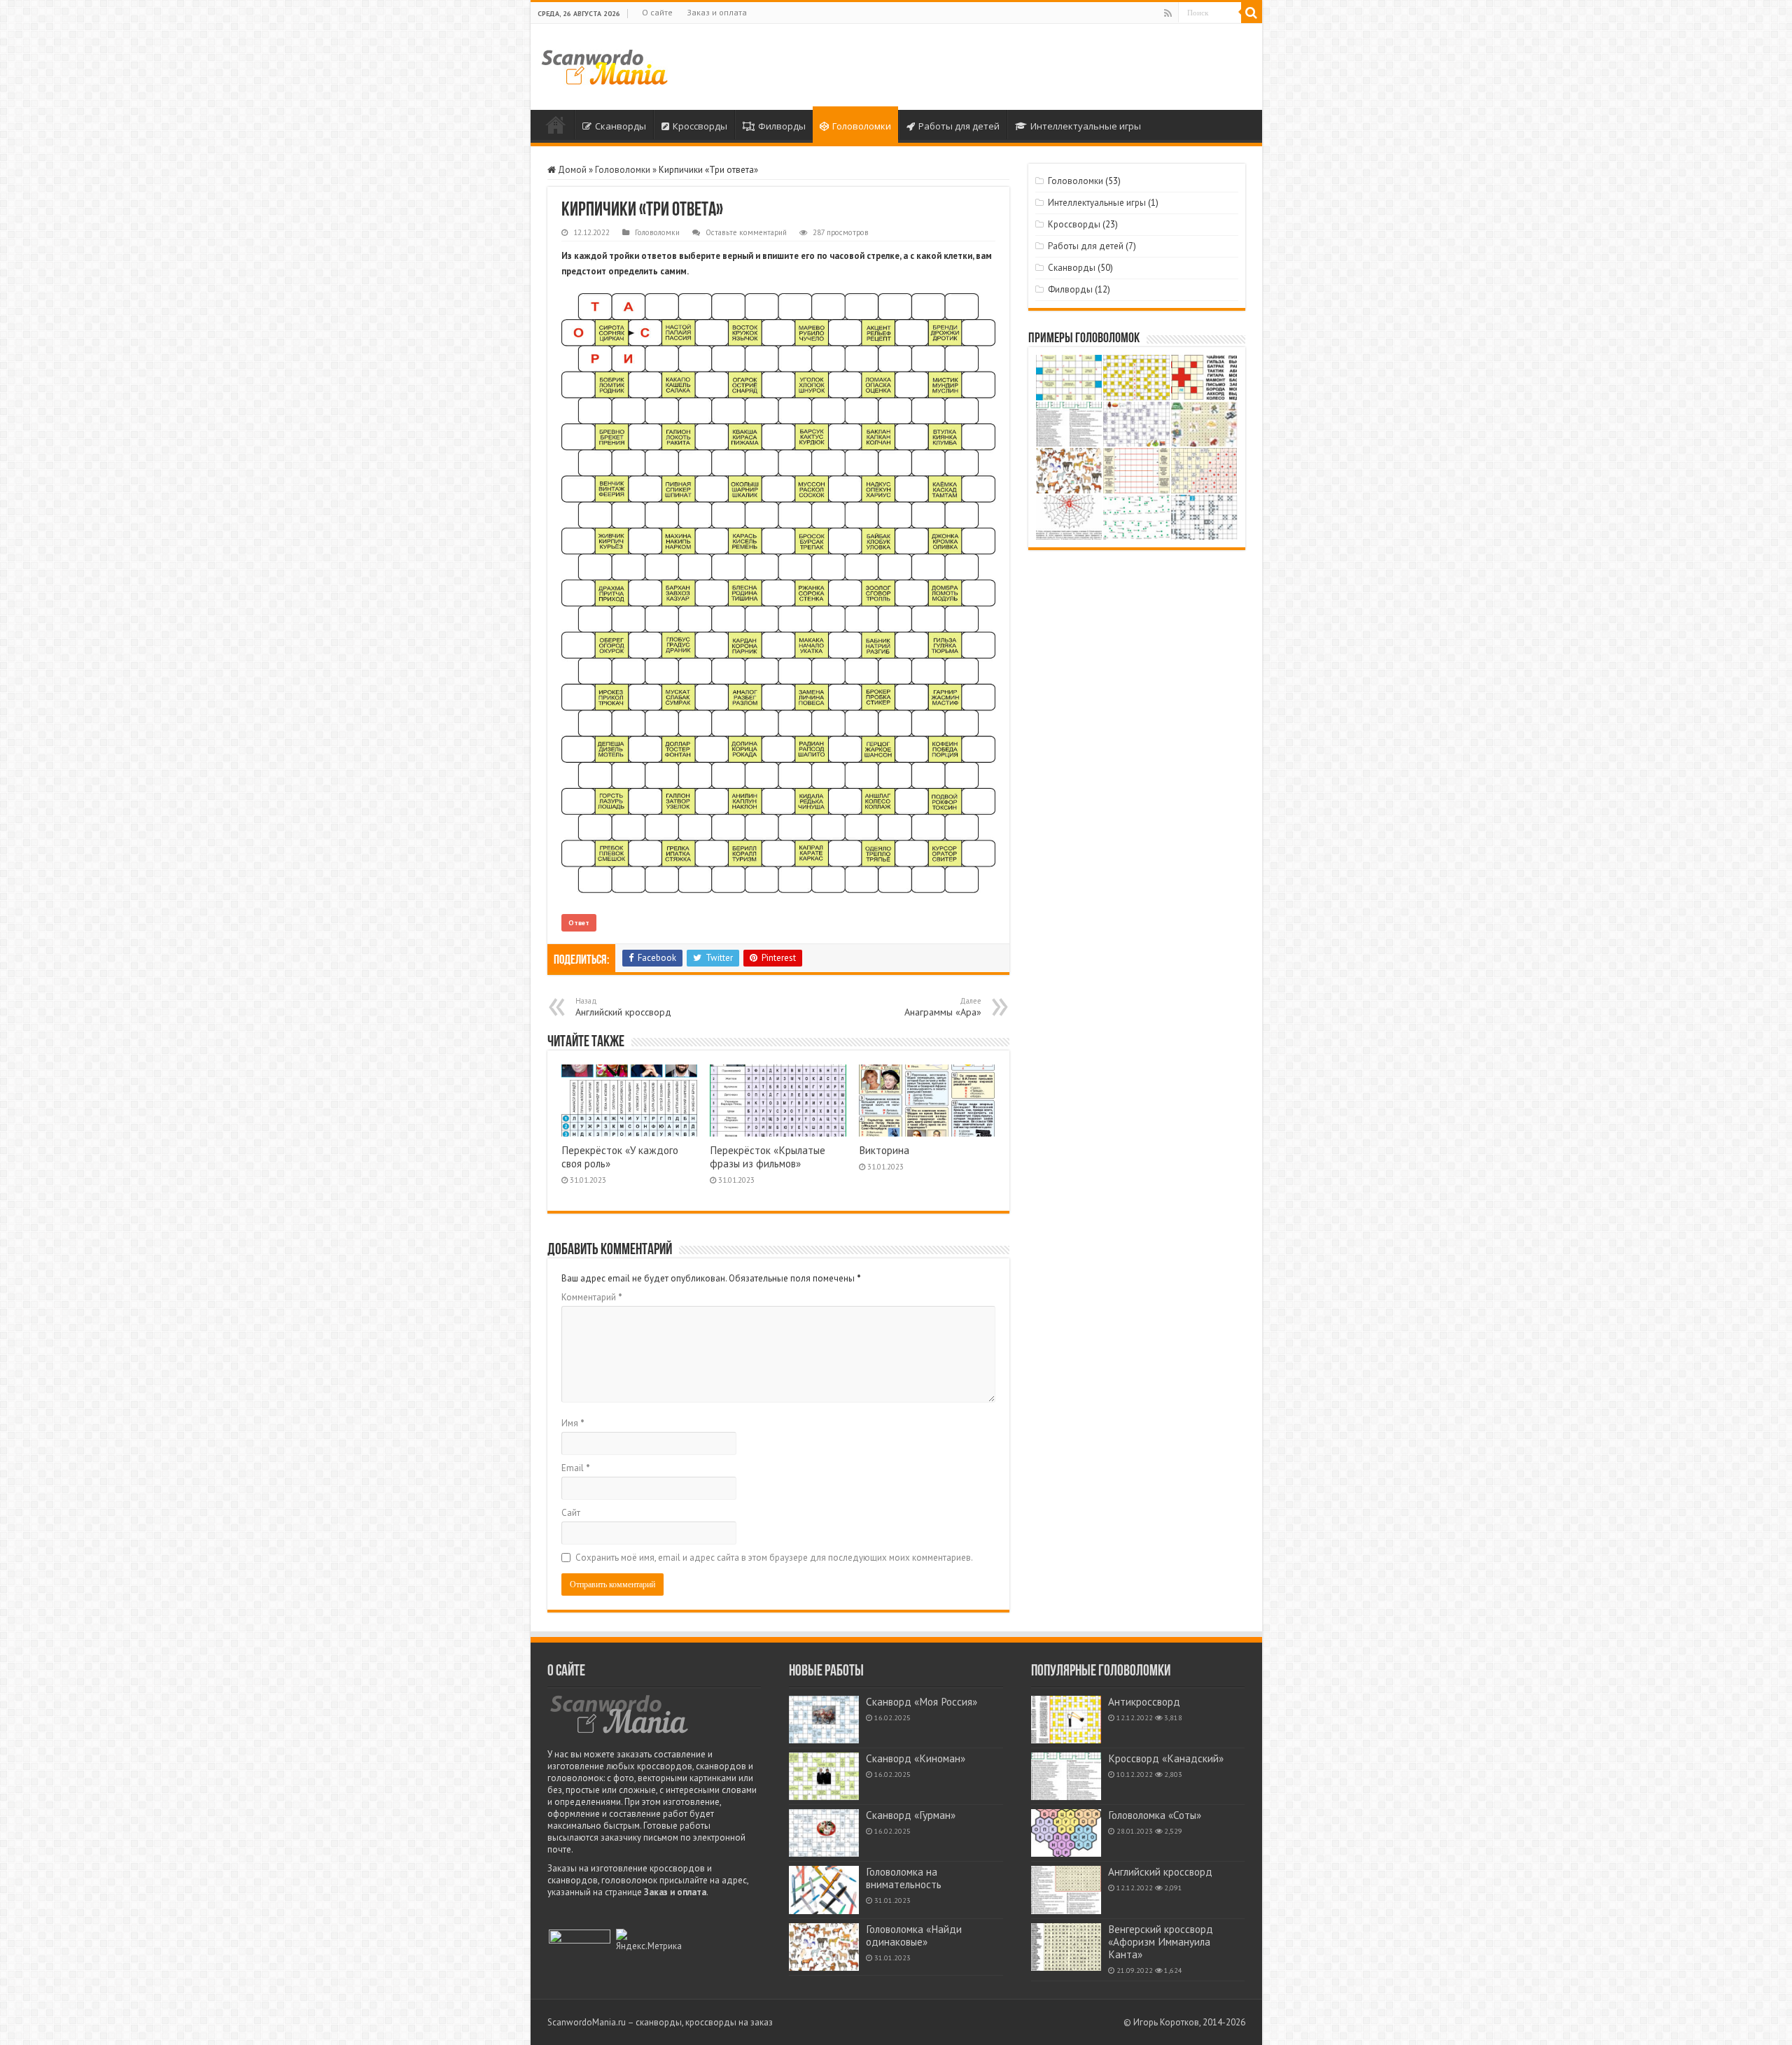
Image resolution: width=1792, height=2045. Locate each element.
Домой (556, 125)
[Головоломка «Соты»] (1066, 1833)
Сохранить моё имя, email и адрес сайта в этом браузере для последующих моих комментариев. (774, 1558)
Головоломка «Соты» (1155, 1815)
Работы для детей (959, 126)
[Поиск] (1252, 13)
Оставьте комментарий (746, 232)
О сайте (657, 12)
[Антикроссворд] (1066, 1720)
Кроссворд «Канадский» (1166, 1758)
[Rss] (1168, 13)
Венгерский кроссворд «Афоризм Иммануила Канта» (1161, 1942)
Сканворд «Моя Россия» (922, 1702)
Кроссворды (700, 126)
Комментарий (592, 1297)
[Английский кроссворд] (1066, 1890)
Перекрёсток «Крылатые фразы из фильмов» (768, 1157)
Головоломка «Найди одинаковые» (914, 1935)
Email (576, 1468)
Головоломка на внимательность (904, 1878)
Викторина (884, 1150)
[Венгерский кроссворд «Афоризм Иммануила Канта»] (1066, 1947)
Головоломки (862, 126)
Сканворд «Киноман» (916, 1758)
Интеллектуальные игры (1086, 126)
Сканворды (621, 126)
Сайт (571, 1513)
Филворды (782, 126)
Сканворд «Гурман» (911, 1815)
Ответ (579, 923)
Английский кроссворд (623, 1007)
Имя (573, 1423)
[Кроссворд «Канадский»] (1066, 1776)
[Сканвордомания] (604, 65)
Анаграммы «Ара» (943, 1007)
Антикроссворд (1144, 1702)
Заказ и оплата (717, 12)
